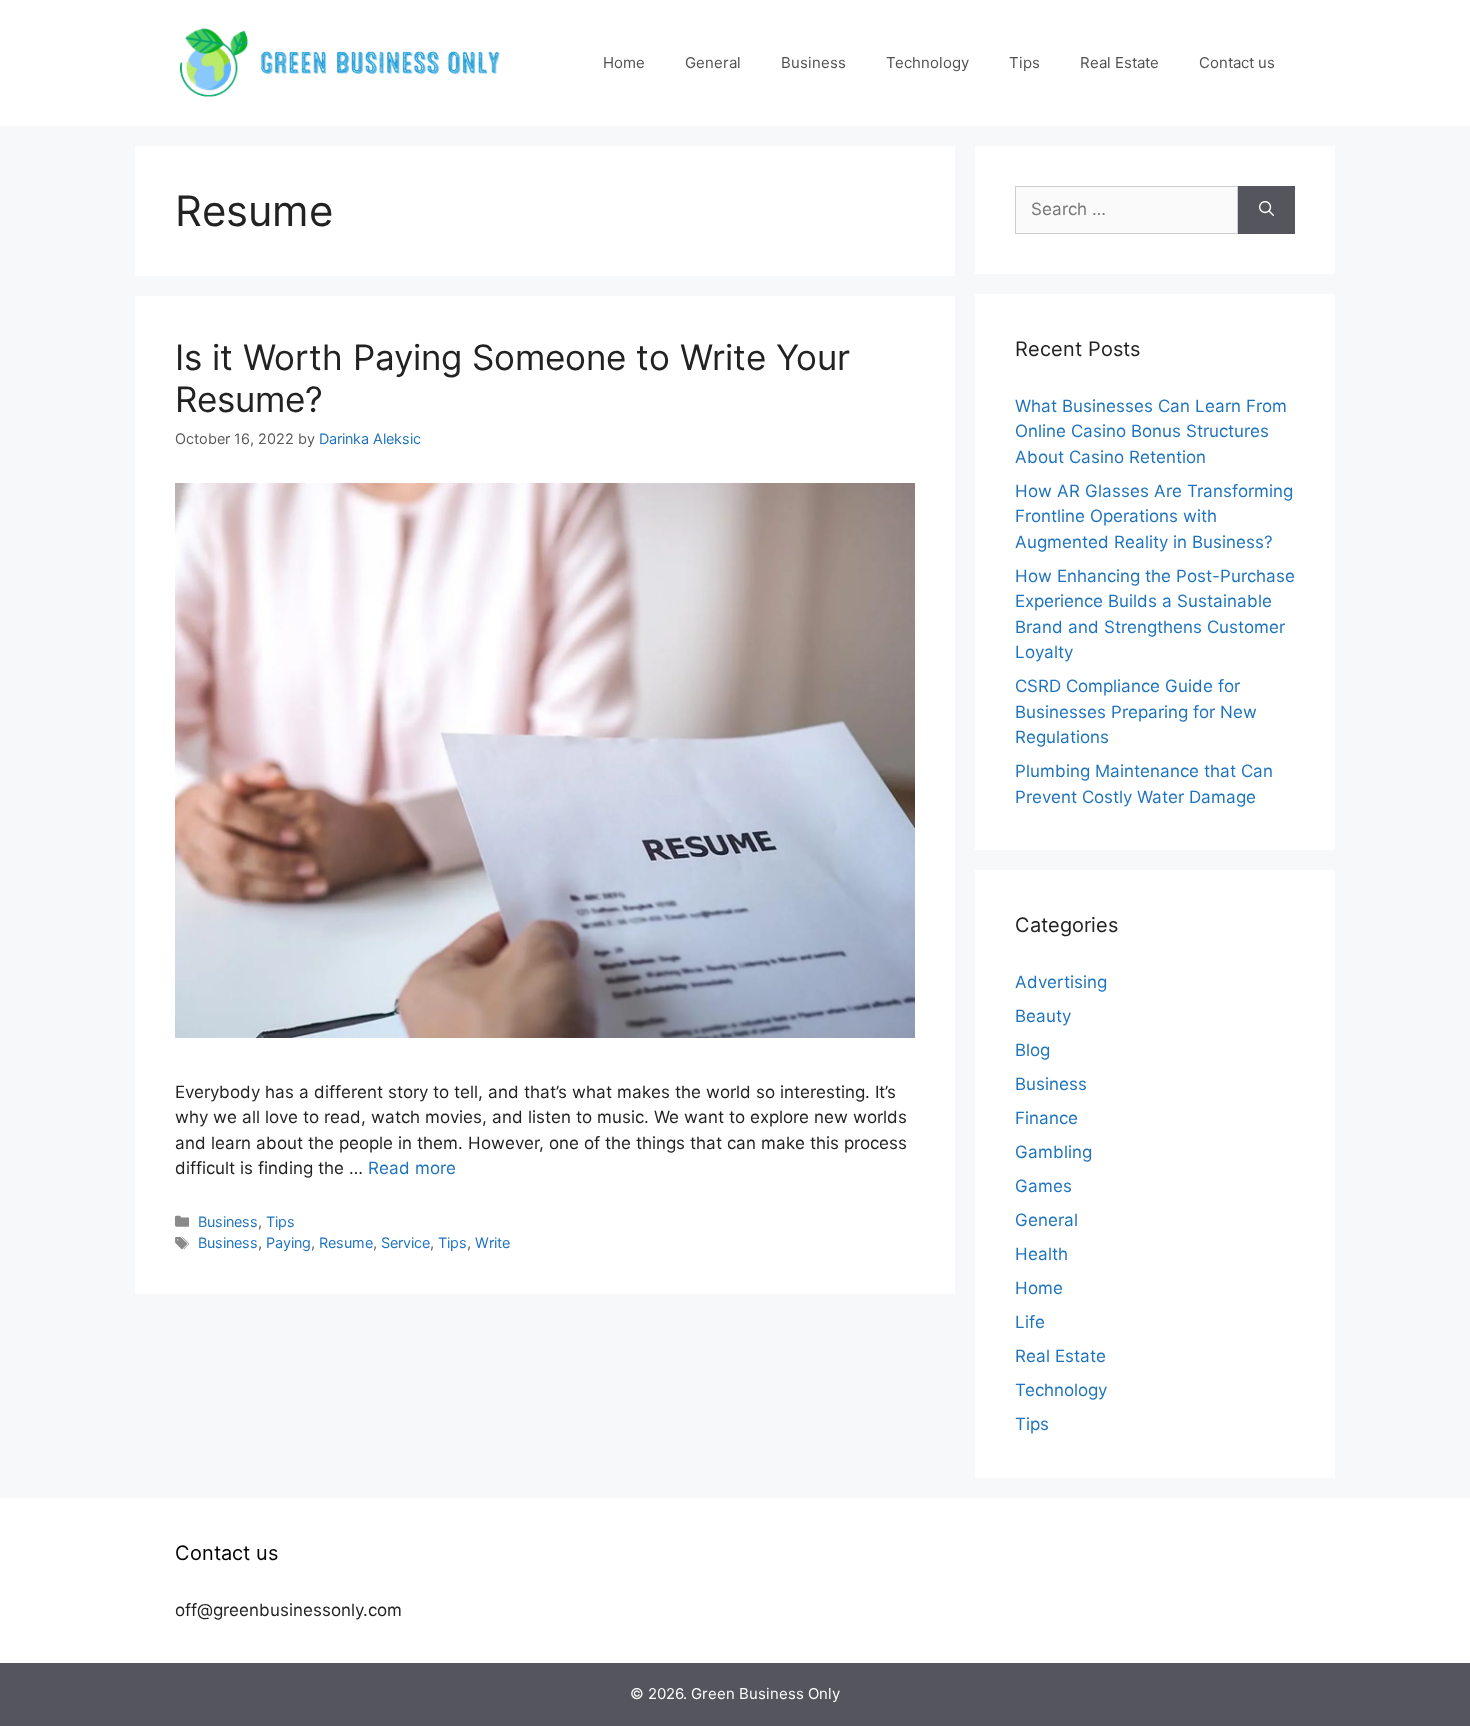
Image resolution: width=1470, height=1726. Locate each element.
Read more (412, 1168)
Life (1030, 1322)
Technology (927, 62)
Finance (1046, 1118)
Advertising (1061, 982)
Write (492, 1242)
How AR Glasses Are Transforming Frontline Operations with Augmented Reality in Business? (1154, 516)
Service (405, 1242)
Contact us (1237, 62)
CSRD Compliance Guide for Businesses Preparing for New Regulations (1136, 711)
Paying (288, 1242)
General (713, 62)
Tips (1024, 62)
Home (624, 62)
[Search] (1266, 210)
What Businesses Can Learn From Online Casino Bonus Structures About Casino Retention (1151, 431)
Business (813, 62)
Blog (1032, 1050)
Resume (346, 1242)
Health (1041, 1254)
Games (1043, 1186)
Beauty (1043, 1016)
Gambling (1053, 1152)
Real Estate (1119, 62)
